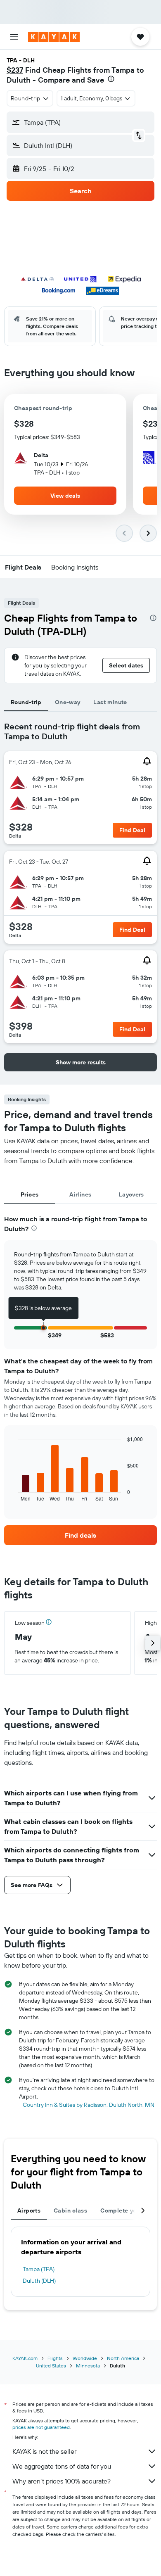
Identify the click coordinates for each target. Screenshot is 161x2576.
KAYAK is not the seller (44, 2451)
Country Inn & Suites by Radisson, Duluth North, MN (89, 2105)
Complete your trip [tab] (127, 2210)
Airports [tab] (29, 2210)
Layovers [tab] (131, 1194)
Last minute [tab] (110, 702)
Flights (55, 2358)
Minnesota (88, 2366)
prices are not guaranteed (41, 2427)
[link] (80, 1535)
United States (51, 2366)
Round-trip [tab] (26, 702)
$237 (15, 70)
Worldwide (85, 2358)
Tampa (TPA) (39, 2269)
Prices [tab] (30, 1194)
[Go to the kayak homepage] (54, 37)
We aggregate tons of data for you (62, 2466)
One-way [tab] (68, 702)
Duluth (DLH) (39, 2281)
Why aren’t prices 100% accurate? (62, 2481)
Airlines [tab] (80, 1194)
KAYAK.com (25, 2358)
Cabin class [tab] (70, 2210)
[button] (14, 37)
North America (123, 2358)
